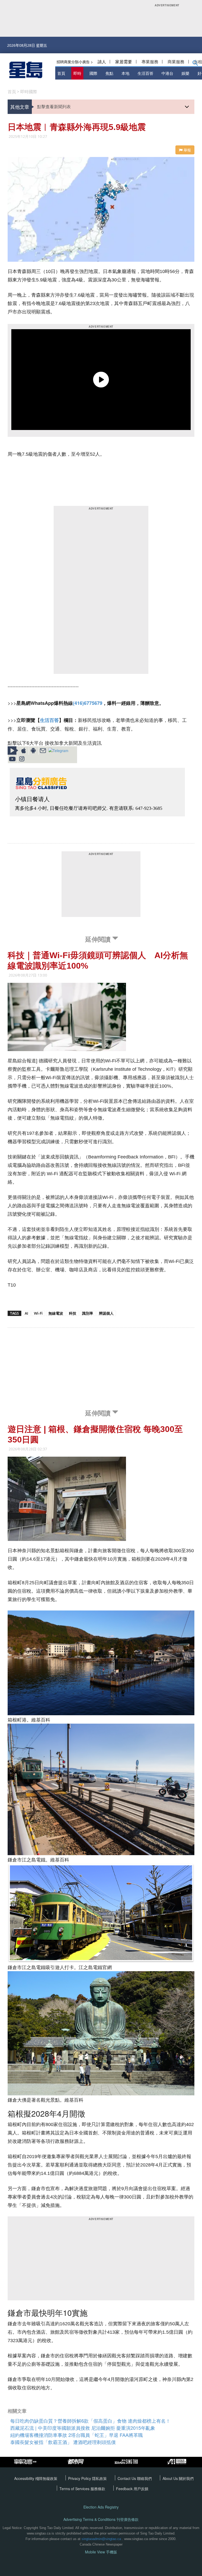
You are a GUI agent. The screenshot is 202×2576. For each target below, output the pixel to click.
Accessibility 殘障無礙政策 (36, 2478)
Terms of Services (75, 2489)
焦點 (109, 73)
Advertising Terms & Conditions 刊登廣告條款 (101, 2519)
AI (26, 1313)
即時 (77, 73)
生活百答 (145, 73)
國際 (93, 73)
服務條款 (98, 2489)
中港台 (167, 73)
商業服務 (176, 62)
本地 (125, 73)
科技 (73, 1313)
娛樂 (185, 73)
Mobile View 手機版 (101, 2552)
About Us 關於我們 (178, 2478)
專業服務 (150, 62)
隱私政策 (99, 2478)
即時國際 (29, 92)
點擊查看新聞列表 (54, 106)
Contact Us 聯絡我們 (135, 2478)
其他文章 (20, 107)
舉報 (187, 150)
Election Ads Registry (101, 2507)
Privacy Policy (80, 2478)
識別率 (88, 1313)
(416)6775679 (88, 703)
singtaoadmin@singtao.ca (101, 2539)
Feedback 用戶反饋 (132, 2489)
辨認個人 (106, 1313)
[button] (195, 64)
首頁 (61, 73)
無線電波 (56, 1313)
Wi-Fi (38, 1313)
